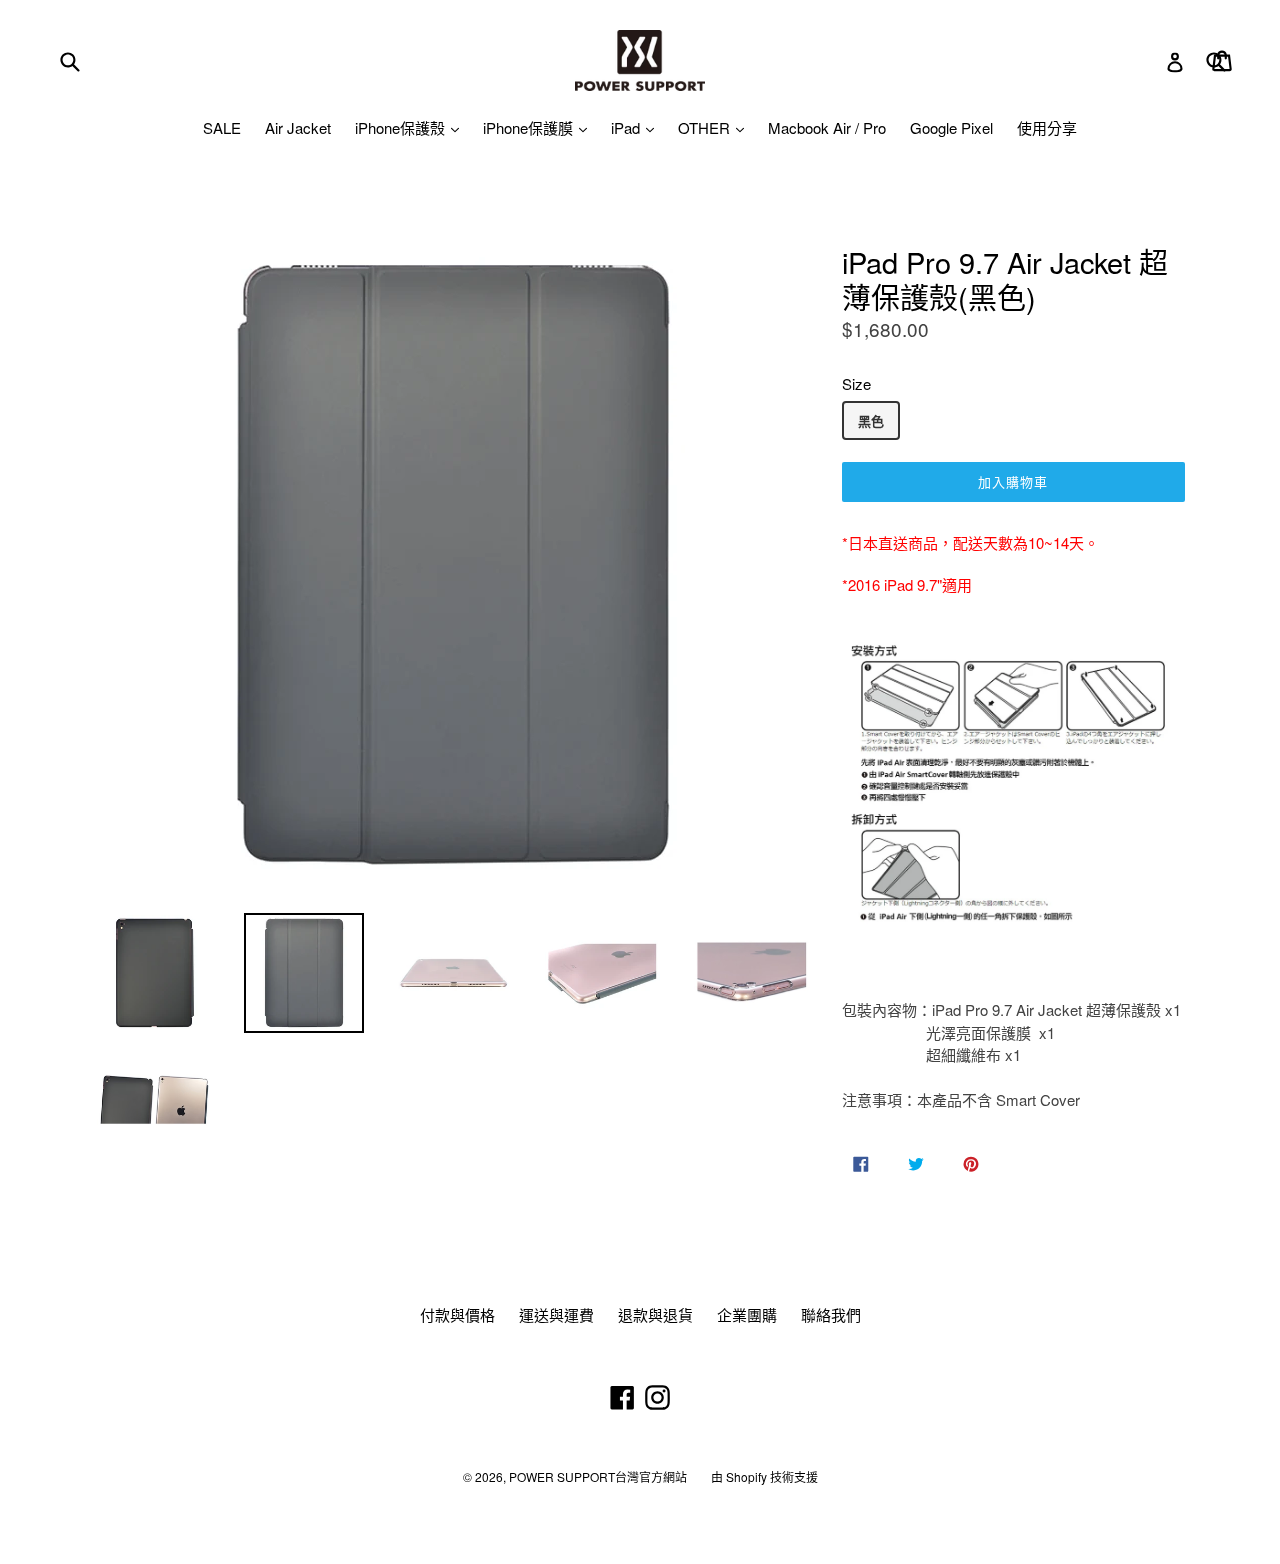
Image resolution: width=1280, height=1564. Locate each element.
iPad (627, 127)
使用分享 (1047, 127)
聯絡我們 (831, 1314)
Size (856, 383)
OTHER (706, 127)
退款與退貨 (655, 1314)
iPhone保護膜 (530, 127)
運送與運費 (556, 1314)
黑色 (871, 420)
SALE (222, 127)
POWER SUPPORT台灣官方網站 (598, 1476)
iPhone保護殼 (402, 127)
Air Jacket (298, 127)
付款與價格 (457, 1314)
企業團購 (747, 1314)
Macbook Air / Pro (827, 127)
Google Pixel (951, 127)
